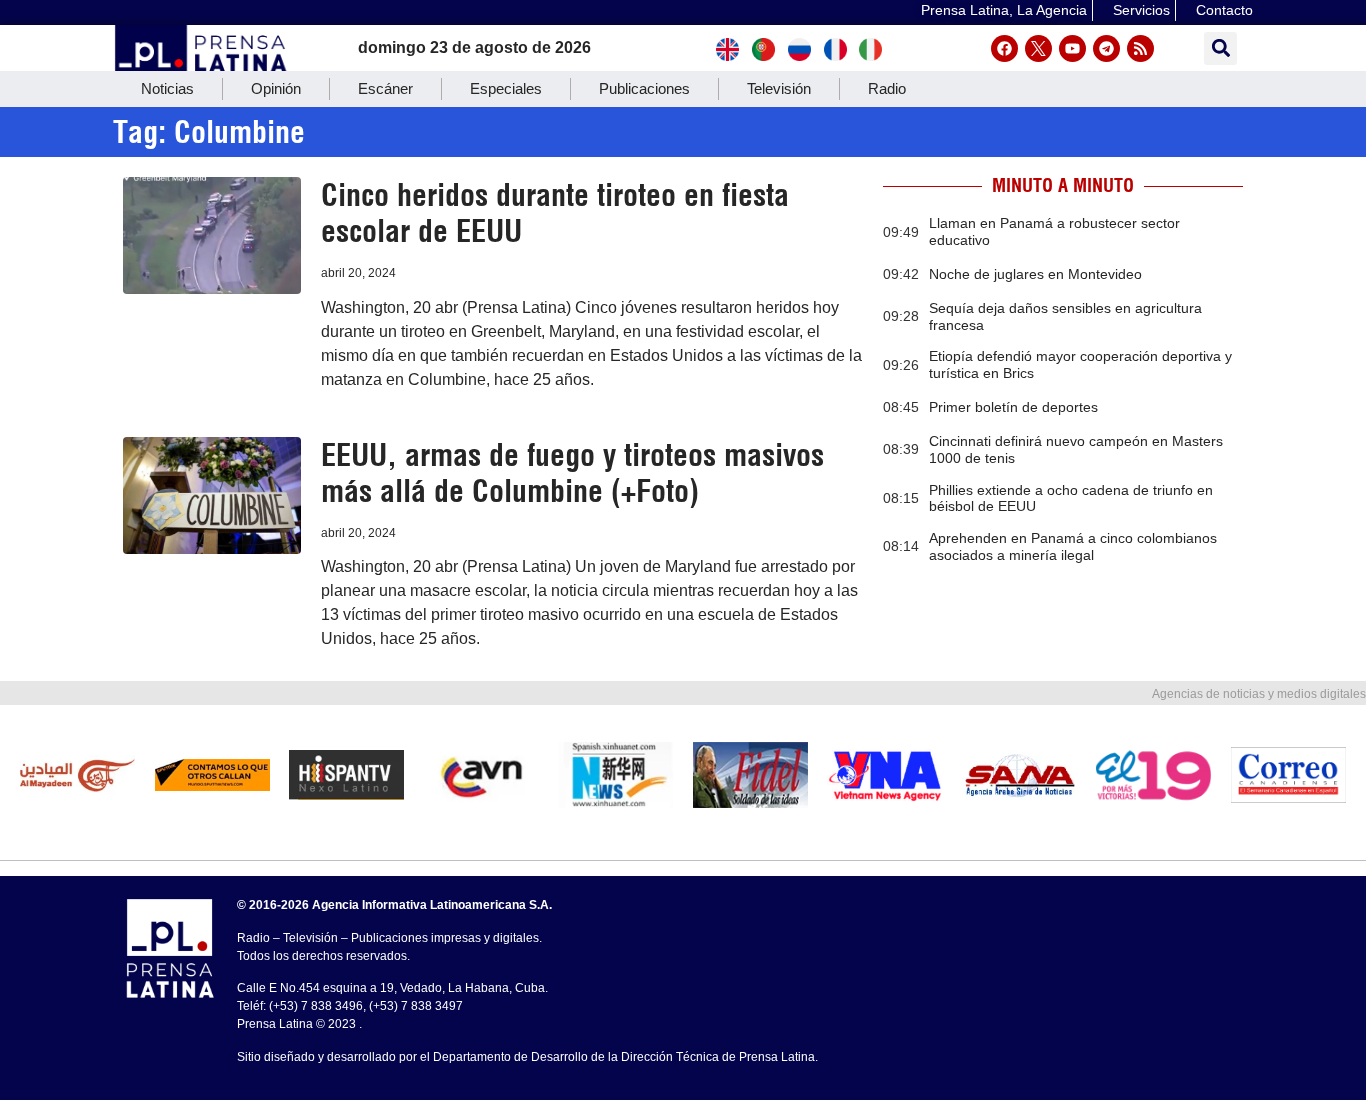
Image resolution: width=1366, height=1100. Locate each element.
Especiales (506, 88)
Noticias (167, 88)
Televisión (779, 88)
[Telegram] (1106, 48)
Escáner (385, 88)
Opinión (276, 88)
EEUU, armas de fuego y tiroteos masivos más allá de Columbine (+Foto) (572, 473)
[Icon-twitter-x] (1038, 48)
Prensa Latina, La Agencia (1004, 10)
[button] (1220, 48)
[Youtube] (1072, 48)
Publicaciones (644, 88)
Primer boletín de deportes (1013, 407)
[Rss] (1140, 48)
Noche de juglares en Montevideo (1035, 274)
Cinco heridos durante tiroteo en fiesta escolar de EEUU (555, 213)
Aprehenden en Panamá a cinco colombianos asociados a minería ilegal (1073, 546)
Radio (887, 88)
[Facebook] (1004, 48)
